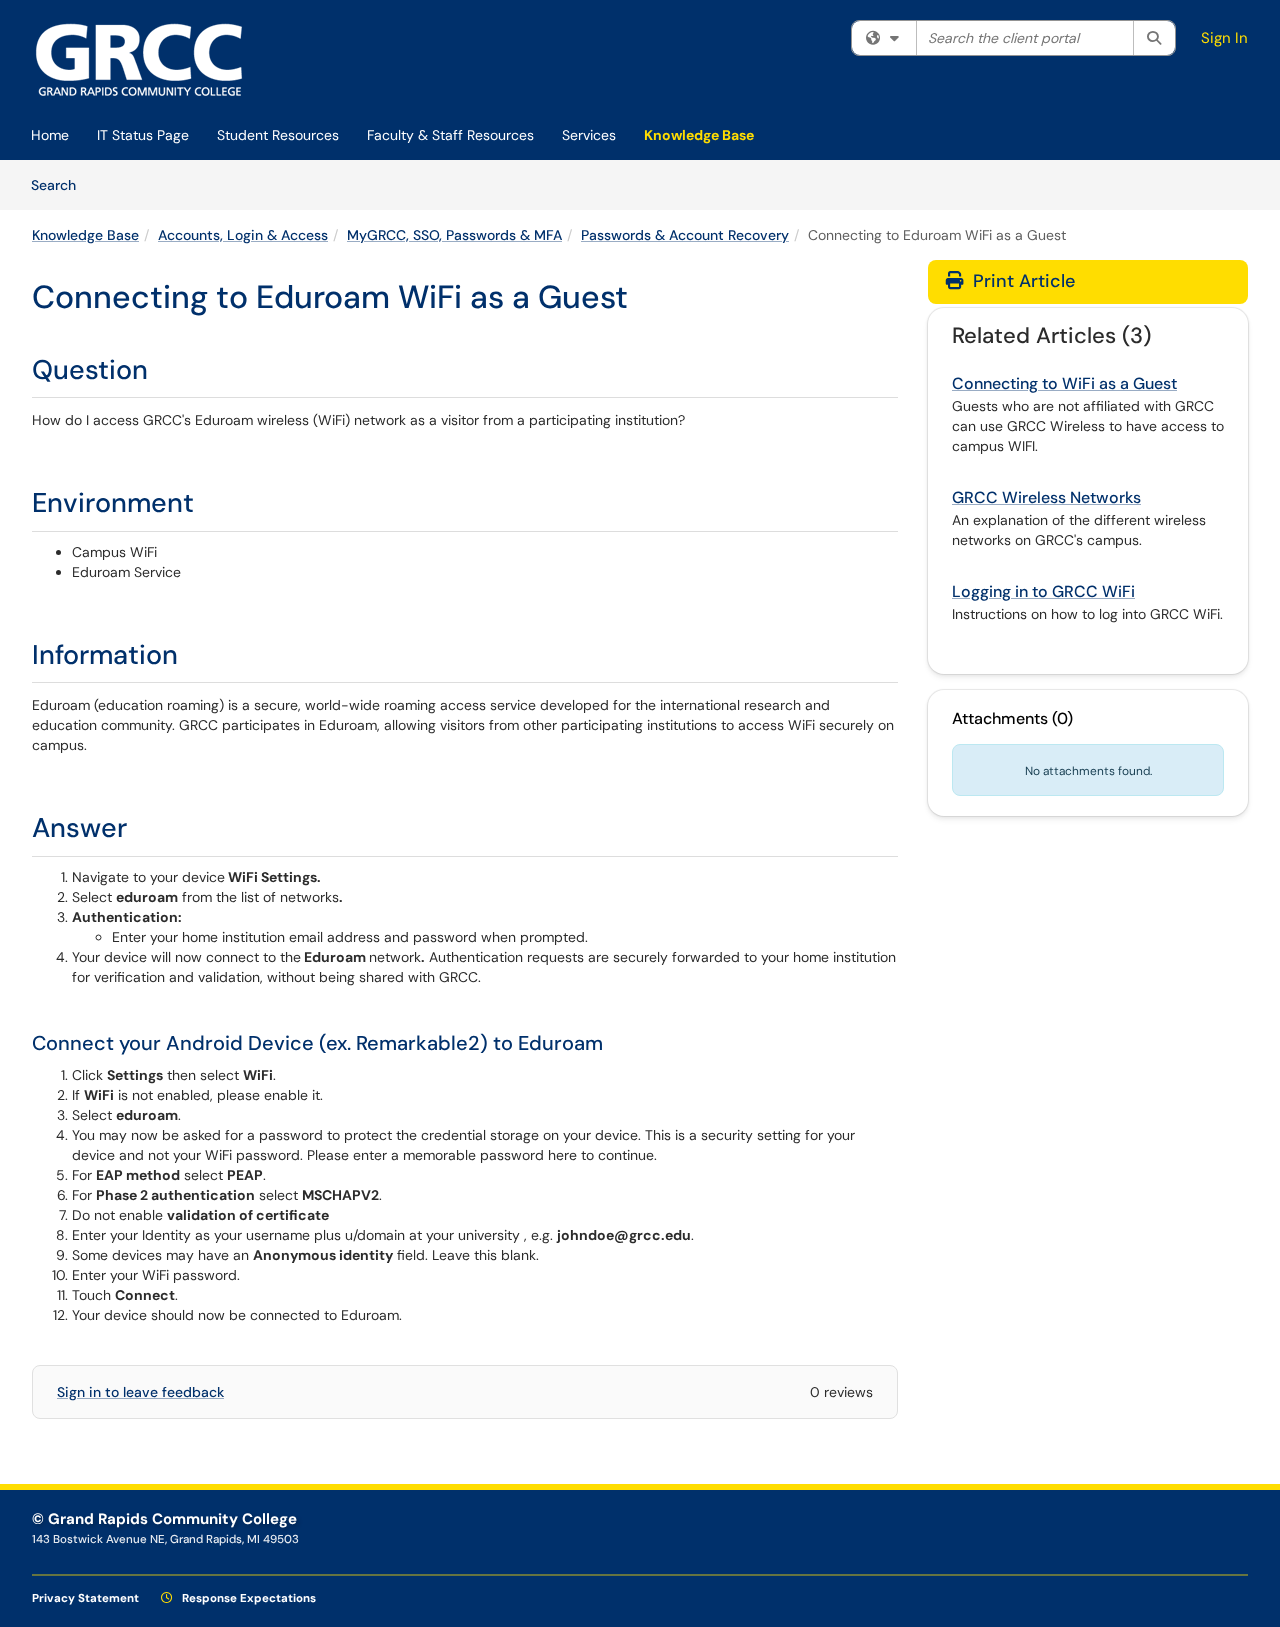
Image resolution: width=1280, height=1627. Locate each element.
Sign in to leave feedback (140, 1392)
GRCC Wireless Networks (1046, 497)
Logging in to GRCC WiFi (1043, 591)
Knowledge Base (699, 135)
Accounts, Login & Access (243, 235)
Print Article (1021, 281)
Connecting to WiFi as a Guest (1064, 383)
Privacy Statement (85, 1598)
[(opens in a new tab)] (139, 60)
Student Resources (278, 135)
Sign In (1224, 38)
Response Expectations (247, 1598)
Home (50, 135)
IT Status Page (143, 135)
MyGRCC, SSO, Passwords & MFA (454, 235)
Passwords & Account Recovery (685, 235)
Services (589, 135)
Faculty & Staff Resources (450, 135)
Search (60, 184)
